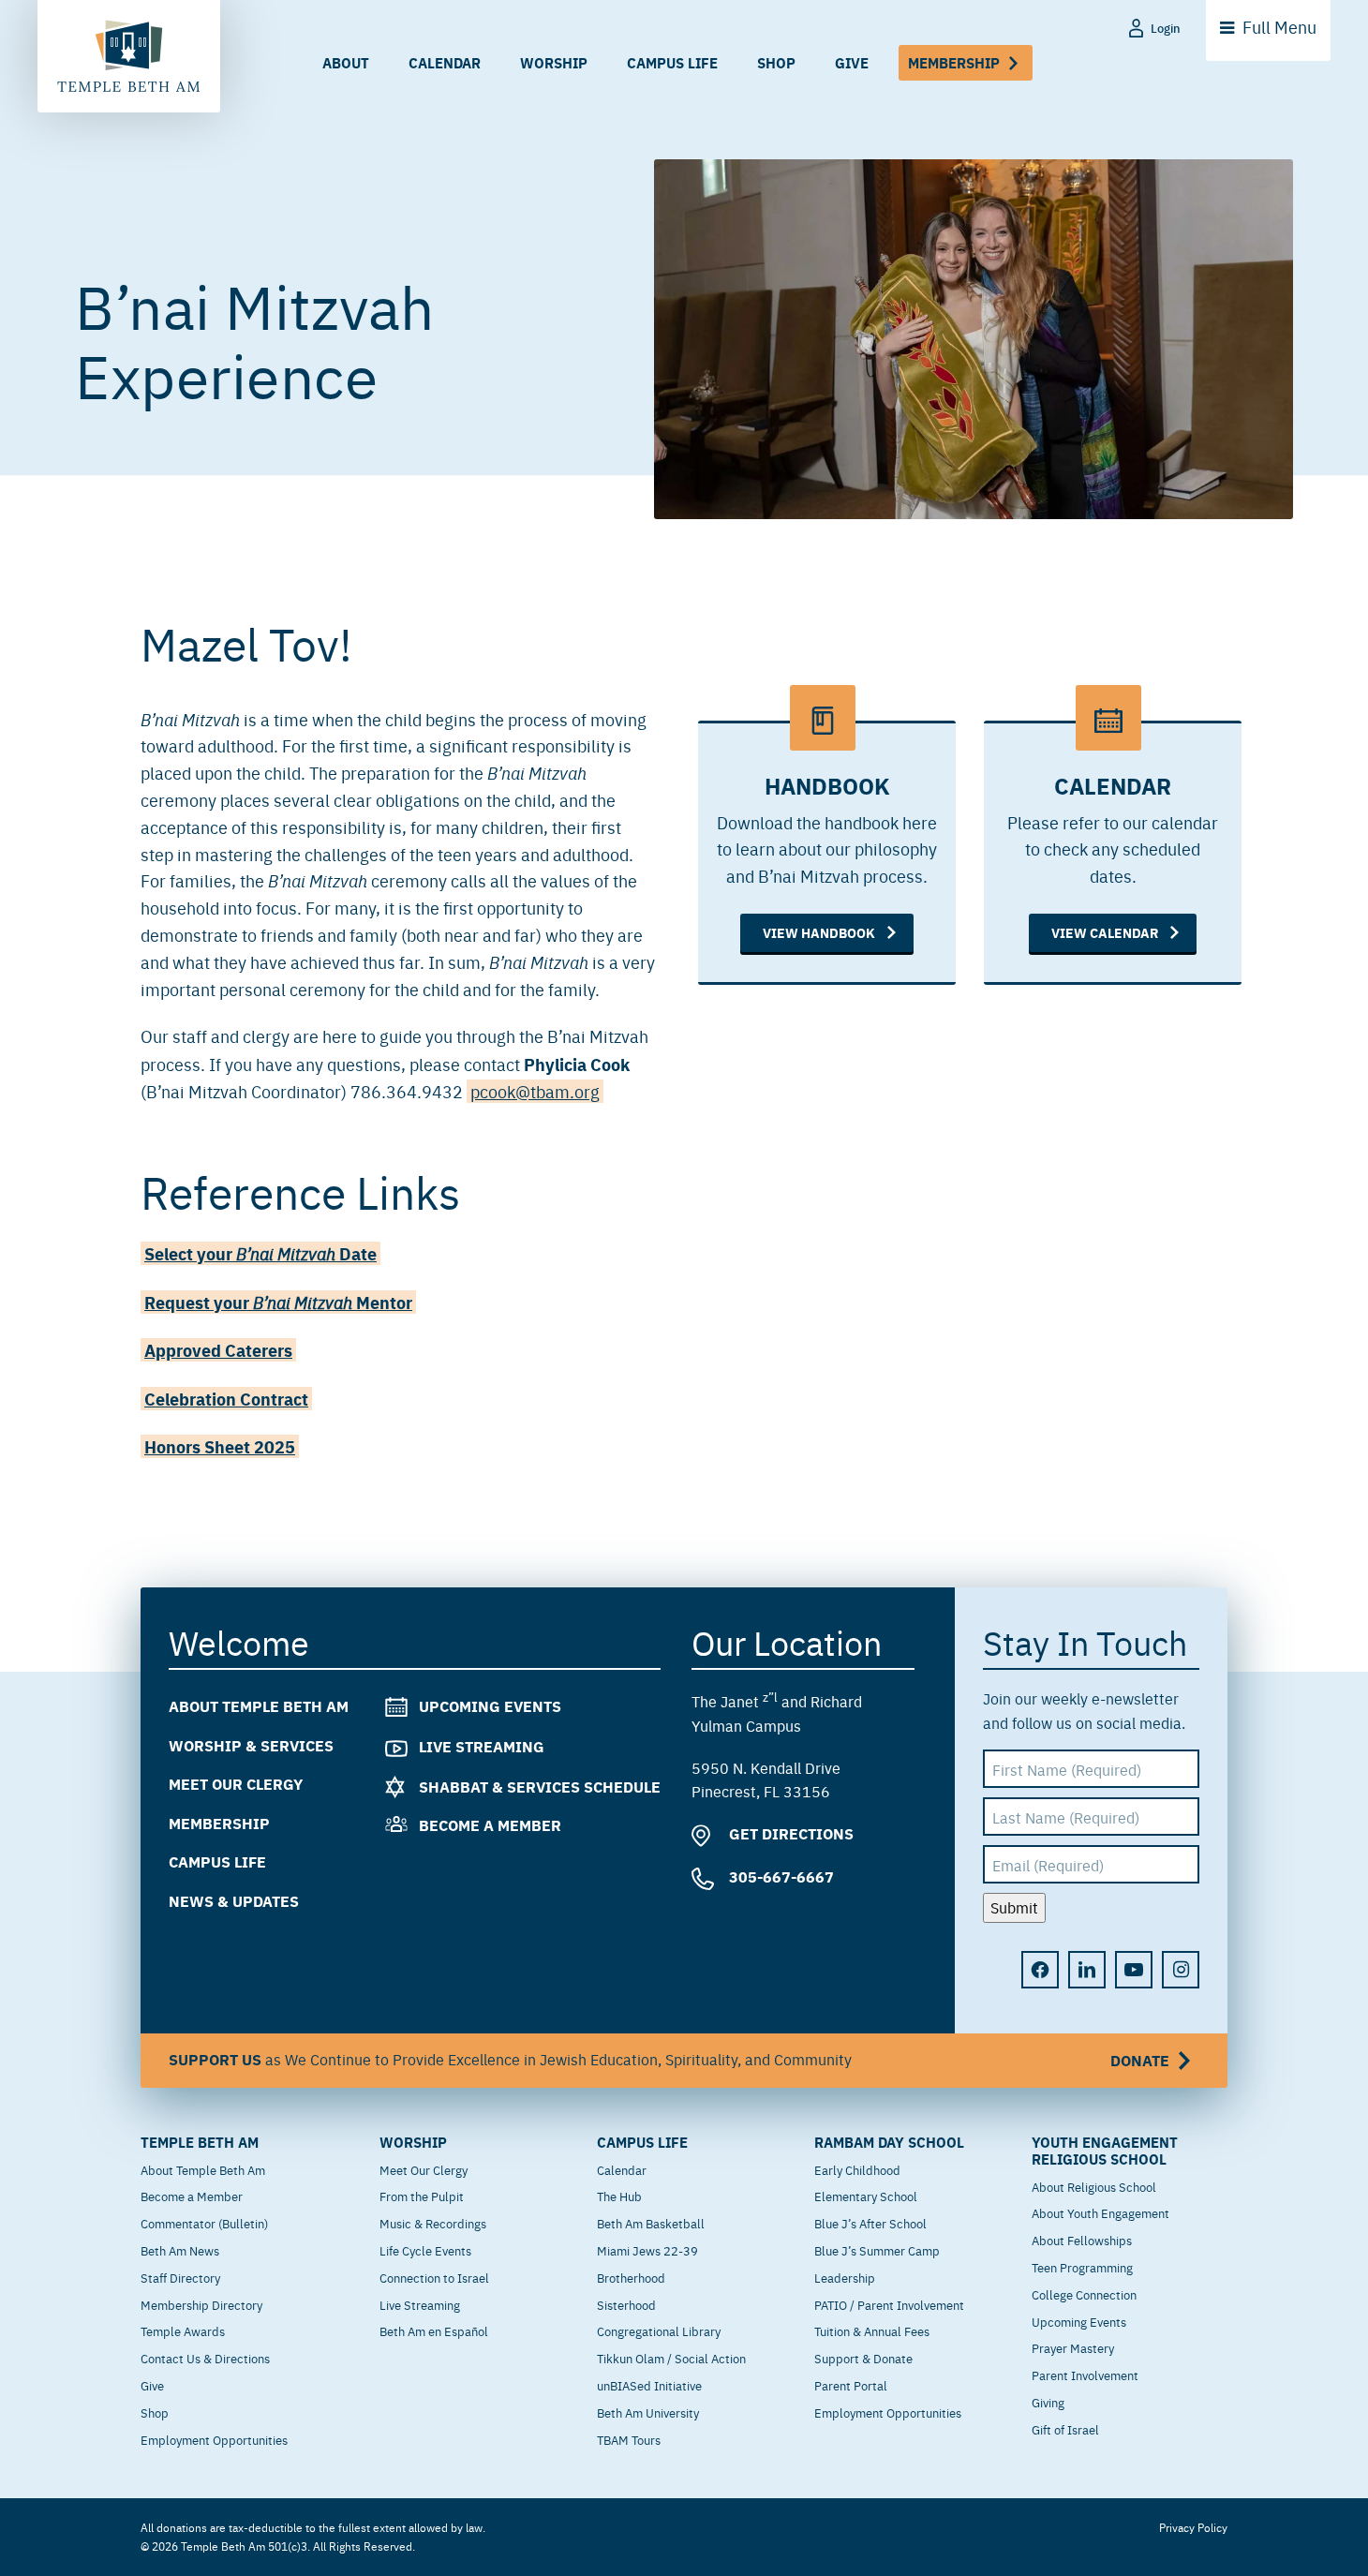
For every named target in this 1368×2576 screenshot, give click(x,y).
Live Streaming (482, 1746)
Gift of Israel (1065, 2429)
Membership (954, 62)
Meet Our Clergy (236, 1784)
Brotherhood (631, 2277)
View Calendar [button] (1105, 932)
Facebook (1040, 1970)
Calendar (445, 62)
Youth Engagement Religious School (1105, 2151)
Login (1166, 28)
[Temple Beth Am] (129, 56)
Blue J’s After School (870, 2223)
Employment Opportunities (214, 2439)
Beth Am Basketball (651, 2223)
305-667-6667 (780, 1876)
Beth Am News (180, 2250)
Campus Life (672, 62)
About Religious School (1094, 2186)
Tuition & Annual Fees (872, 2330)
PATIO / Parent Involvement (889, 2304)
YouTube (1134, 1970)
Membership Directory (201, 2304)
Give (852, 62)
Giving (1048, 2402)
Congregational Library (659, 2330)
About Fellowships (1082, 2240)
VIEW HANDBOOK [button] (819, 932)
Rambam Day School (889, 2142)
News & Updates (234, 1901)
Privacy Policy (1193, 2527)
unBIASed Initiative (649, 2385)
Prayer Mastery (1073, 2347)
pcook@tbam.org (535, 1091)
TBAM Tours (629, 2439)
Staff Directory (180, 2277)
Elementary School (866, 2196)
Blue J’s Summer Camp (877, 2250)
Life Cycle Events (425, 2250)
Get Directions (789, 1833)
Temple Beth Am (200, 2142)
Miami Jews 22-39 (647, 2250)
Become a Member (490, 1825)
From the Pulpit (422, 2196)
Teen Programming (1082, 2267)
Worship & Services (251, 1744)
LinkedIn (1087, 1970)
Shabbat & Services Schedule (540, 1786)
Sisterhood (626, 2304)
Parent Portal (851, 2385)
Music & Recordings (433, 2223)
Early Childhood (857, 2169)
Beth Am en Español (434, 2330)
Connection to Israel (434, 2277)
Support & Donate (863, 2358)
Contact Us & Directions (205, 2358)
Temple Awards (183, 2330)
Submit (1014, 1907)
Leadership (845, 2277)
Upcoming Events (490, 1706)
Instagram (1181, 1970)
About (346, 62)
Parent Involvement (1085, 2375)
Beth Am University (648, 2412)
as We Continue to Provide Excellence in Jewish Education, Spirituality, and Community (669, 2059)
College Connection (1084, 2294)
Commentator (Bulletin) (204, 2223)
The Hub (619, 2196)
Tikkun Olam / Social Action (671, 2358)
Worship (554, 62)
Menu (1279, 27)
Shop (776, 62)
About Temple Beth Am (259, 1706)
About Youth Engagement (1100, 2212)
